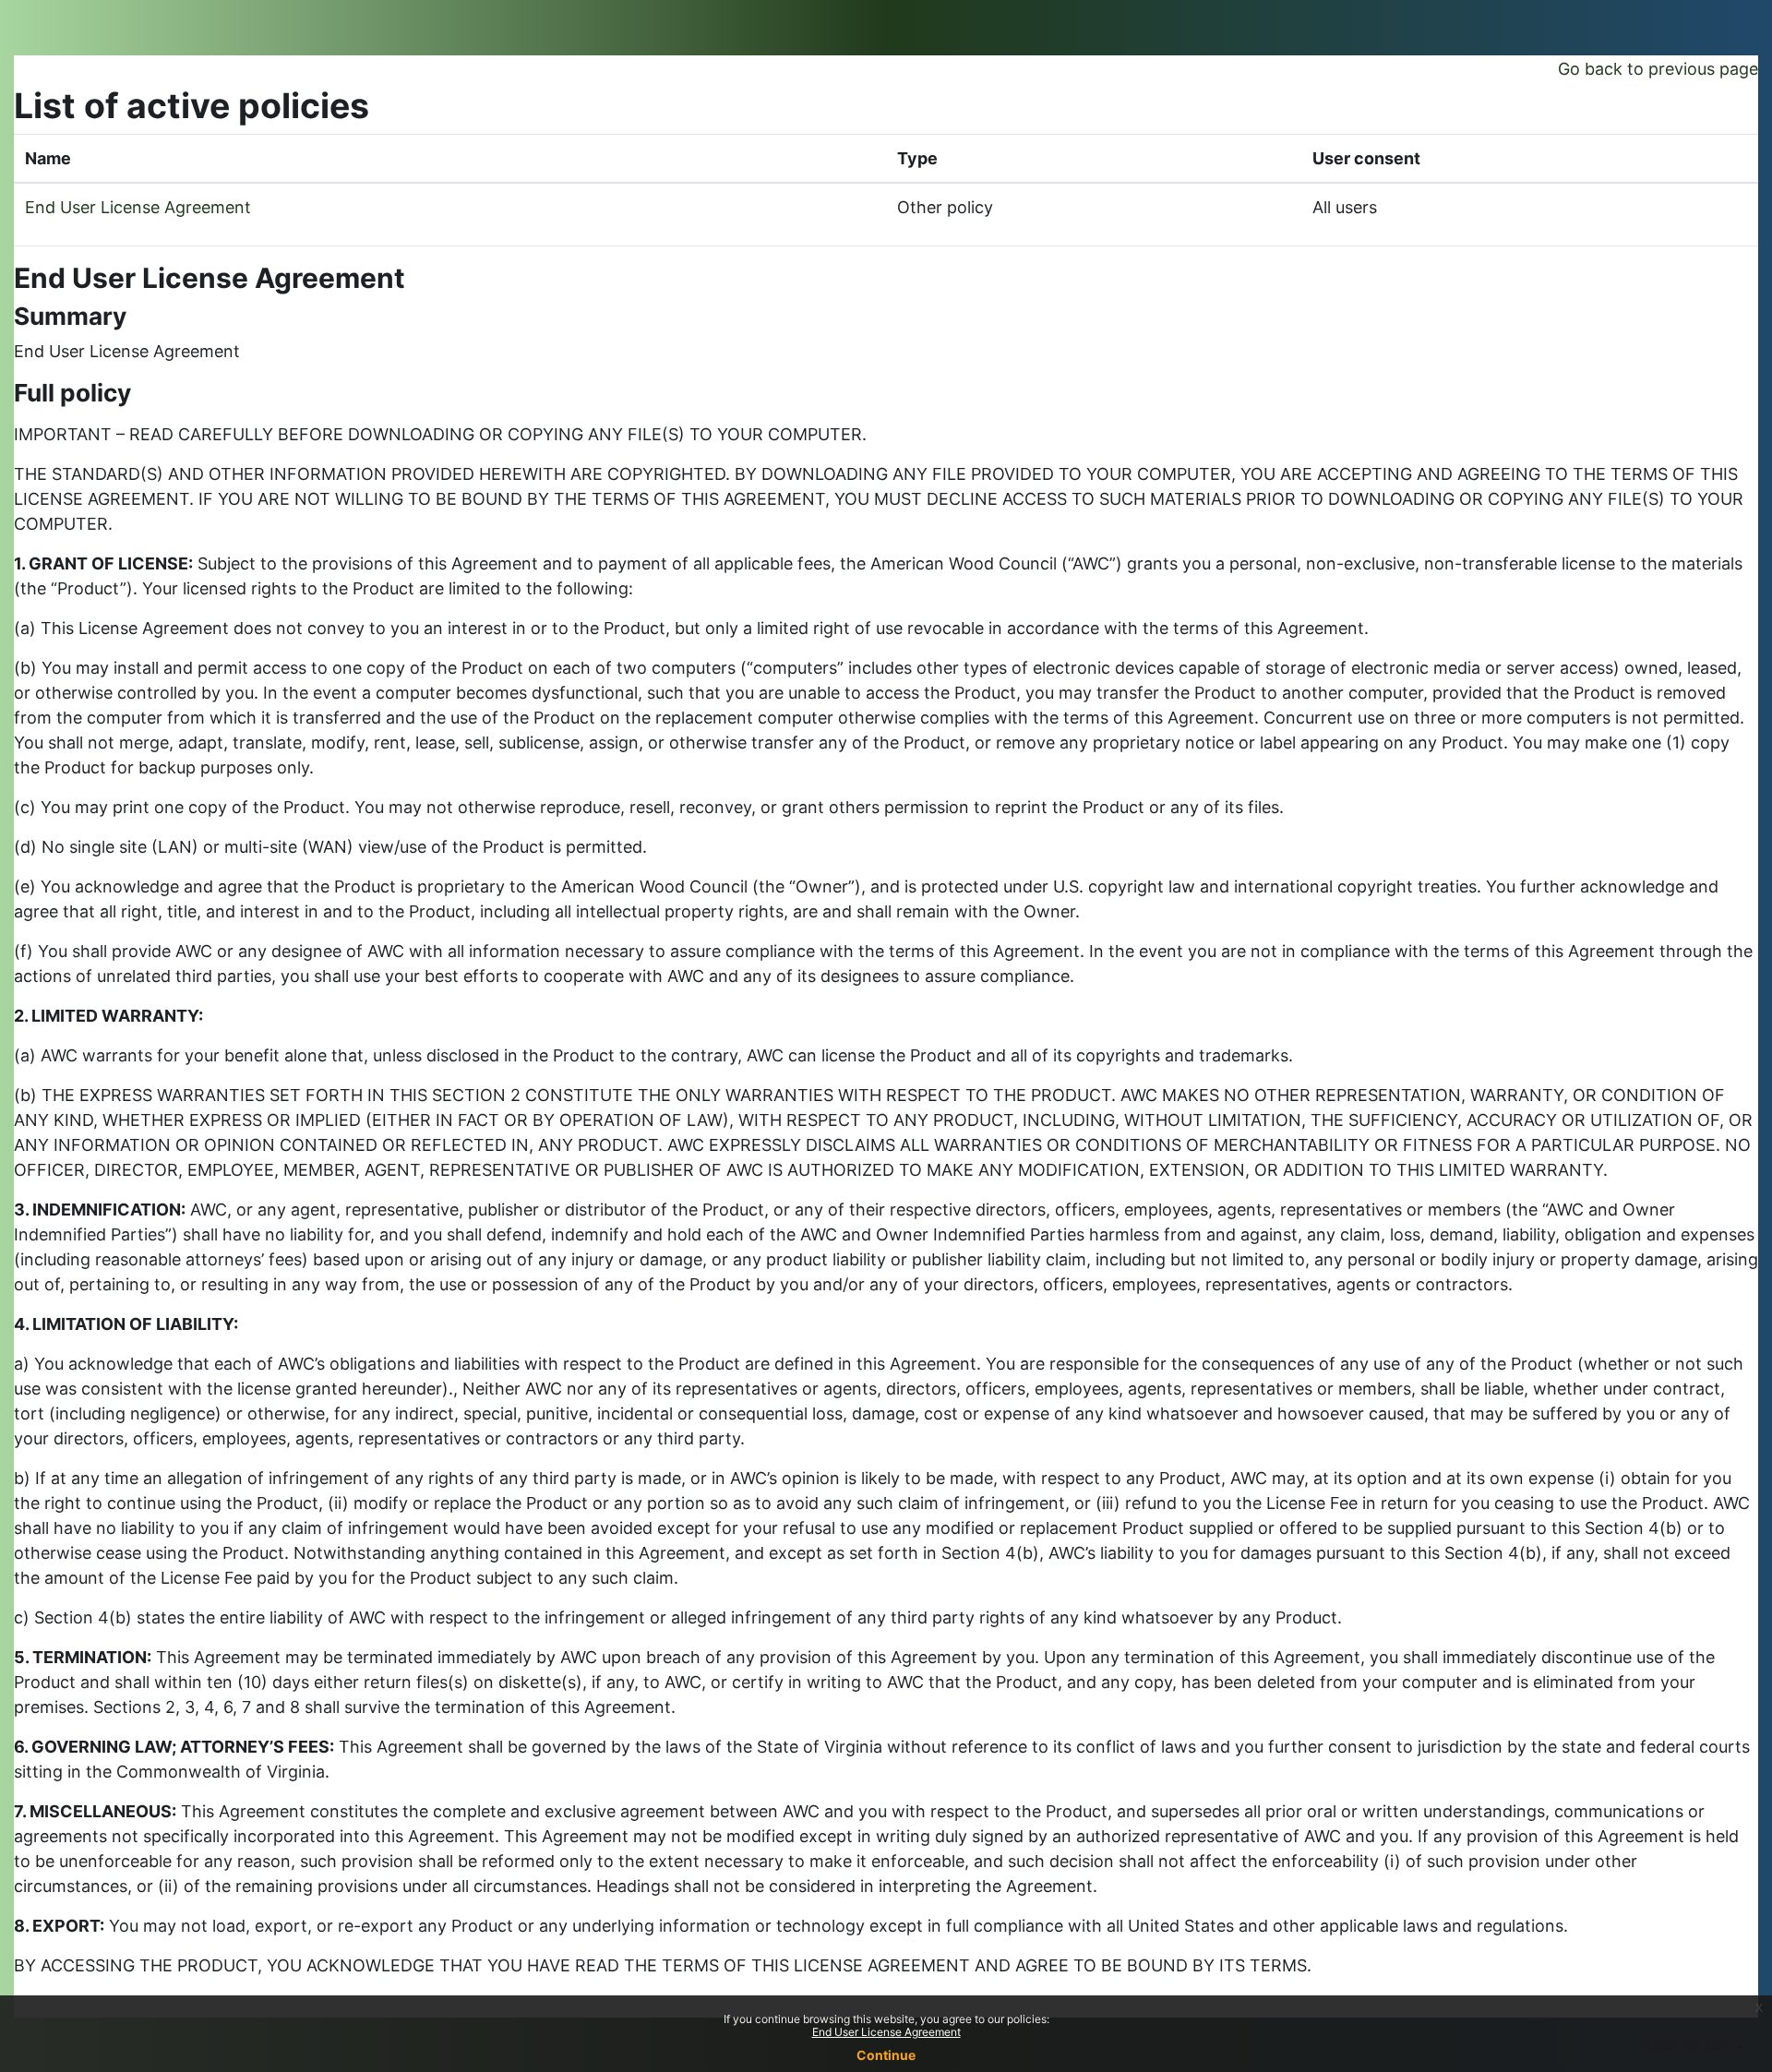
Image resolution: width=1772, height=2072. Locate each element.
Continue (886, 2055)
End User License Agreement (138, 207)
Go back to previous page (1658, 69)
